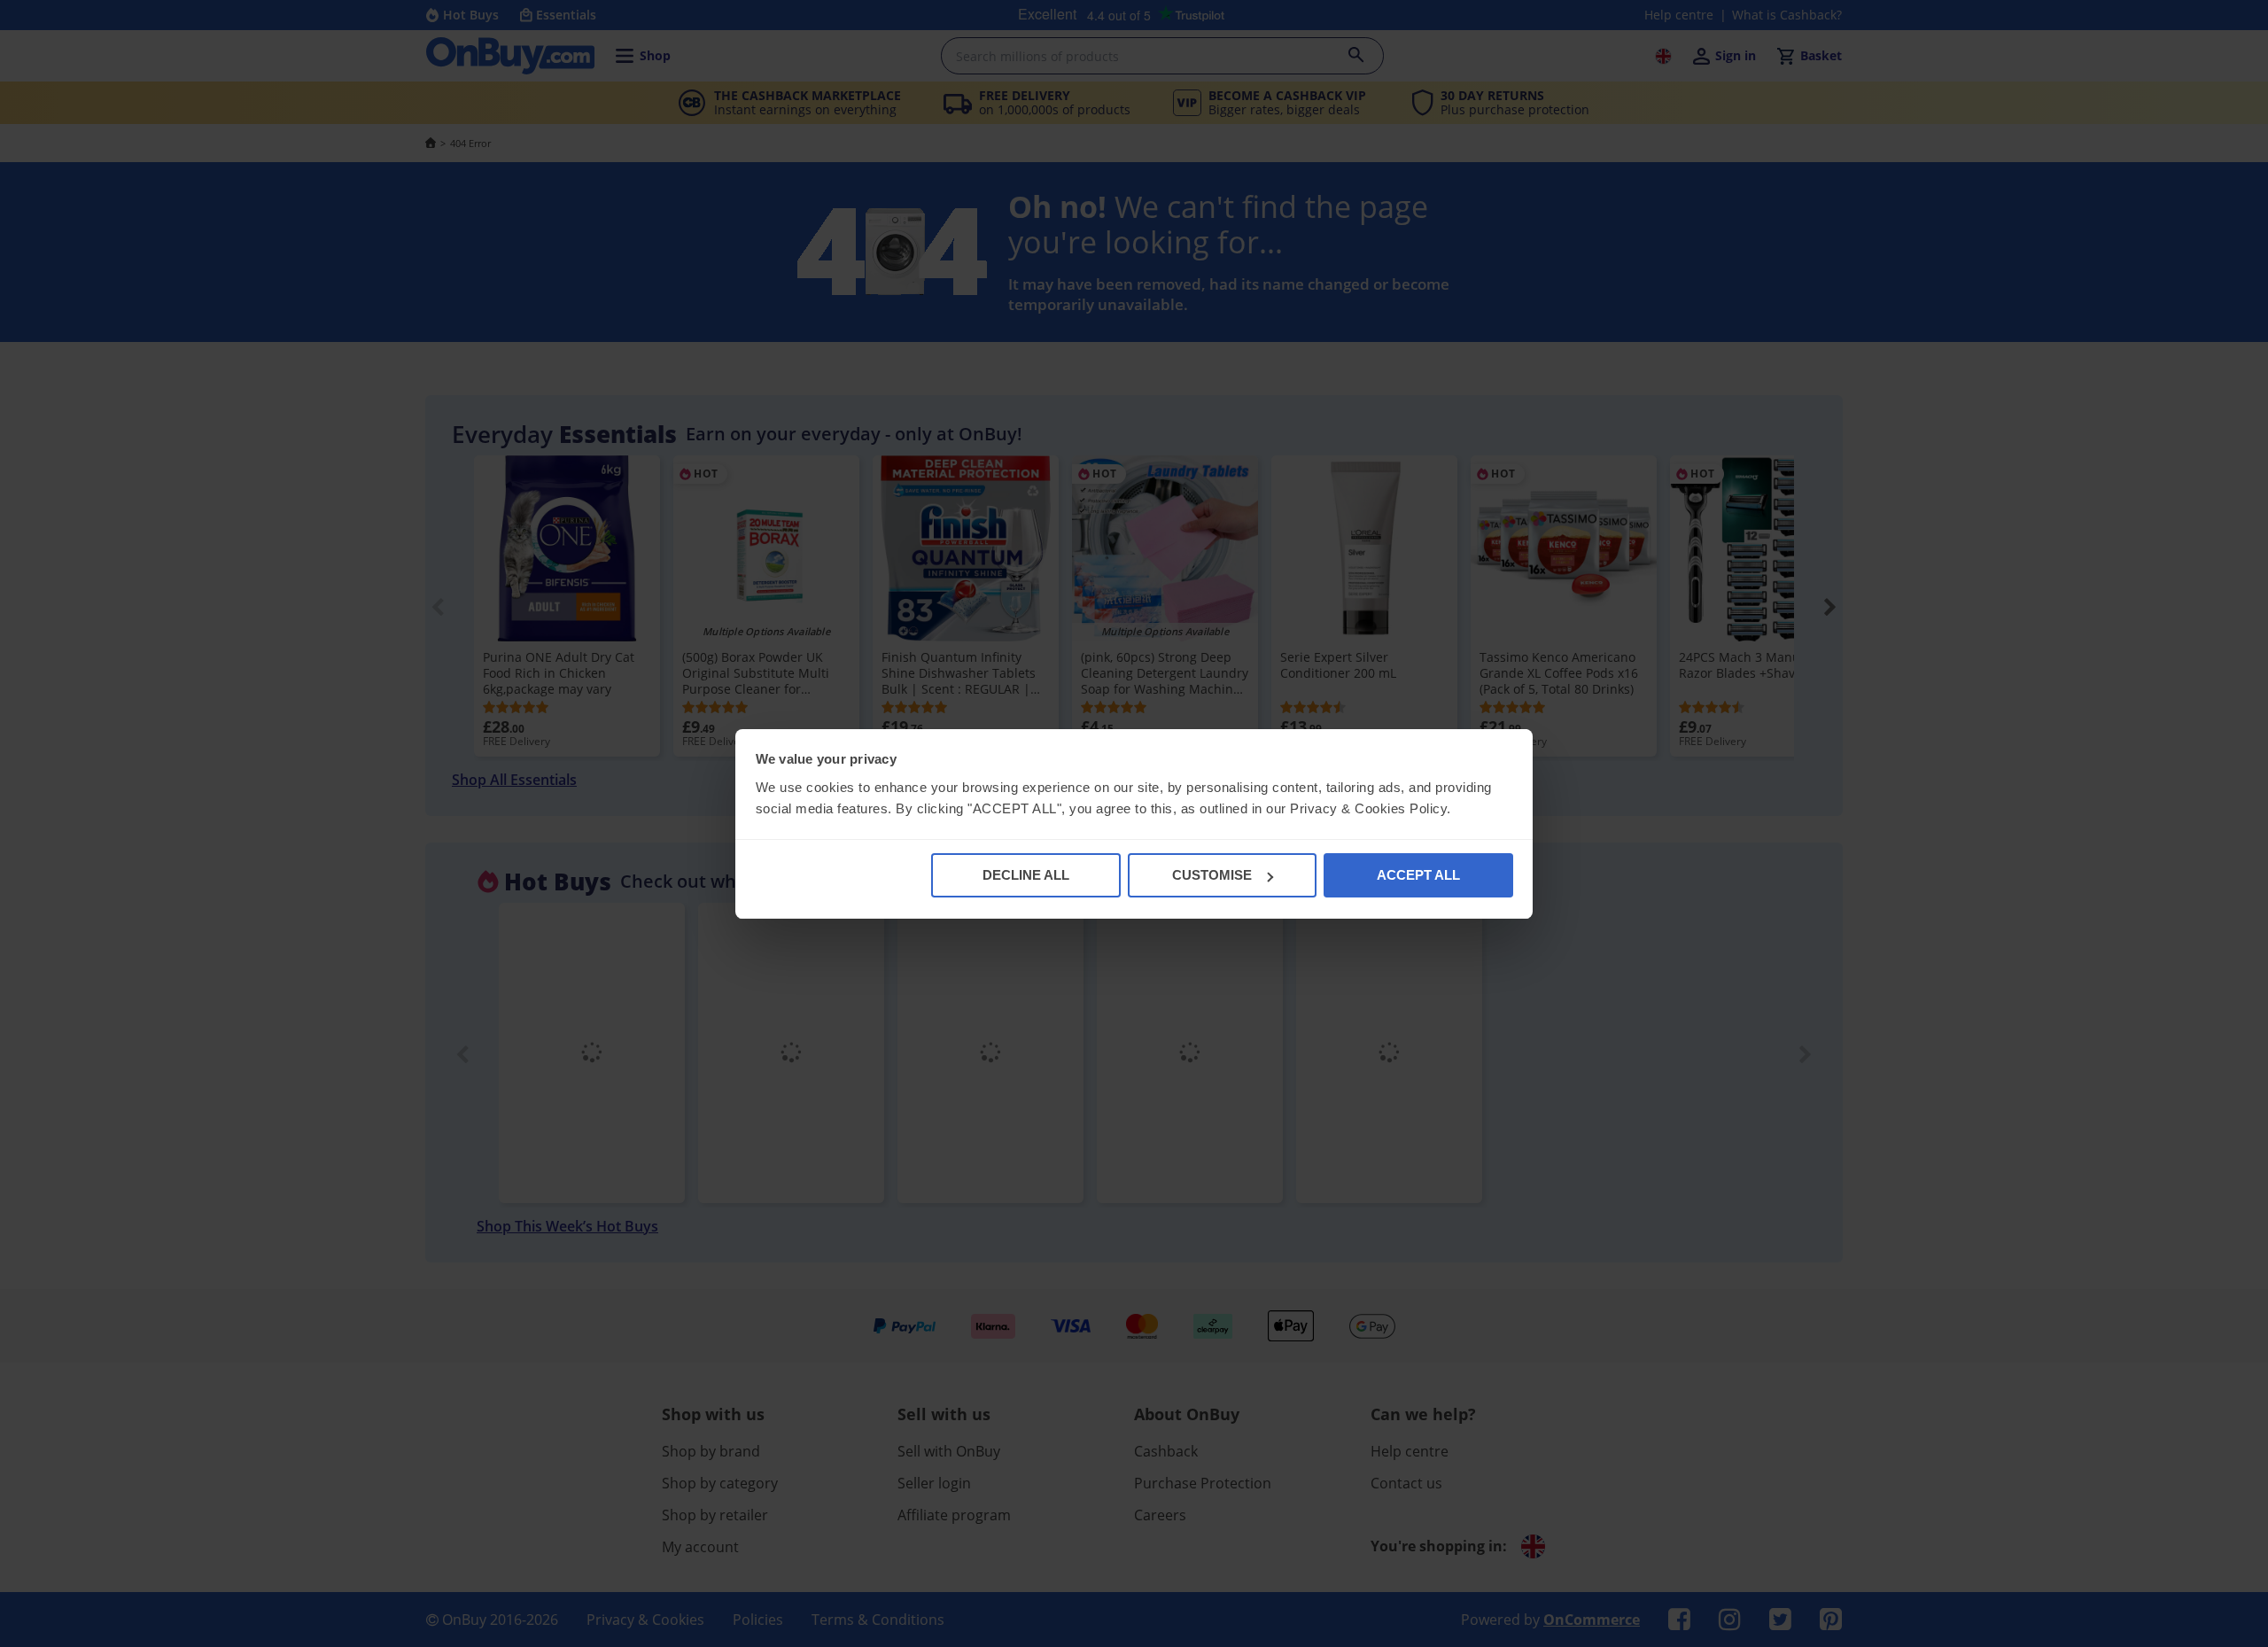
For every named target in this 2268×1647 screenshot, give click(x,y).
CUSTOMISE (1212, 875)
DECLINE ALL (1026, 875)
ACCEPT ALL (1418, 875)
